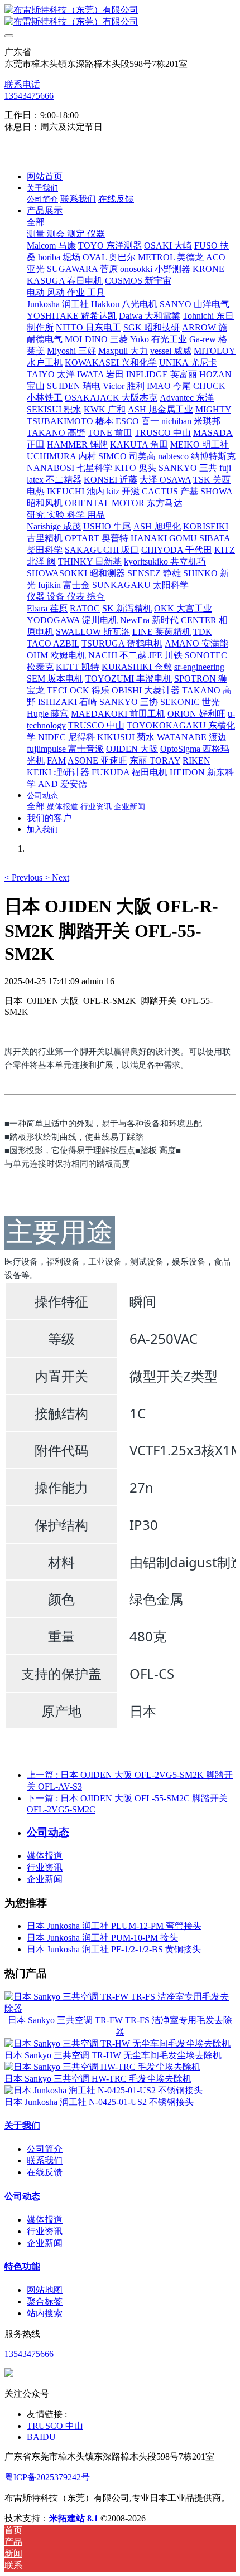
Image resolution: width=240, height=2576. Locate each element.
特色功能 (22, 2266)
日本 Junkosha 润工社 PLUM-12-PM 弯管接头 (114, 1926)
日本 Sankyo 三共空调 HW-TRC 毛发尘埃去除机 (98, 2079)
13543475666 (29, 96)
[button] (25, 878)
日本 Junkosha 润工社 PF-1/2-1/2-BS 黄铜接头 (114, 1949)
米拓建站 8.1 (74, 2518)
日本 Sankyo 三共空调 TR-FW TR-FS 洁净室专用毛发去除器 (120, 2026)
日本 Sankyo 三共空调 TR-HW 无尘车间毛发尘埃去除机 (113, 2055)
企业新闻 (45, 1879)
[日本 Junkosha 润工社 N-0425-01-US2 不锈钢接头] (104, 2090)
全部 (36, 222)
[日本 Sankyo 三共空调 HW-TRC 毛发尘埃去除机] (102, 2067)
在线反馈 (45, 2172)
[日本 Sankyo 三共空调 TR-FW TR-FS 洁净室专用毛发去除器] (120, 2008)
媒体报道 (45, 1856)
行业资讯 (45, 1867)
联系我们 (45, 2161)
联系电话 (22, 84)
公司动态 (22, 2196)
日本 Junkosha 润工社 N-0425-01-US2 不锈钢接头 (99, 2102)
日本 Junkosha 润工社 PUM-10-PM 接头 (102, 1938)
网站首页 (45, 176)
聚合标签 (45, 2302)
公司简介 (45, 2149)
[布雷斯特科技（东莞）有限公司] (120, 16)
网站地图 (45, 2290)
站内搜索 (45, 2313)
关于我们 (22, 2125)
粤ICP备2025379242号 (47, 2477)
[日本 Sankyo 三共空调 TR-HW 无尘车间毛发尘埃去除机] (117, 2043)
